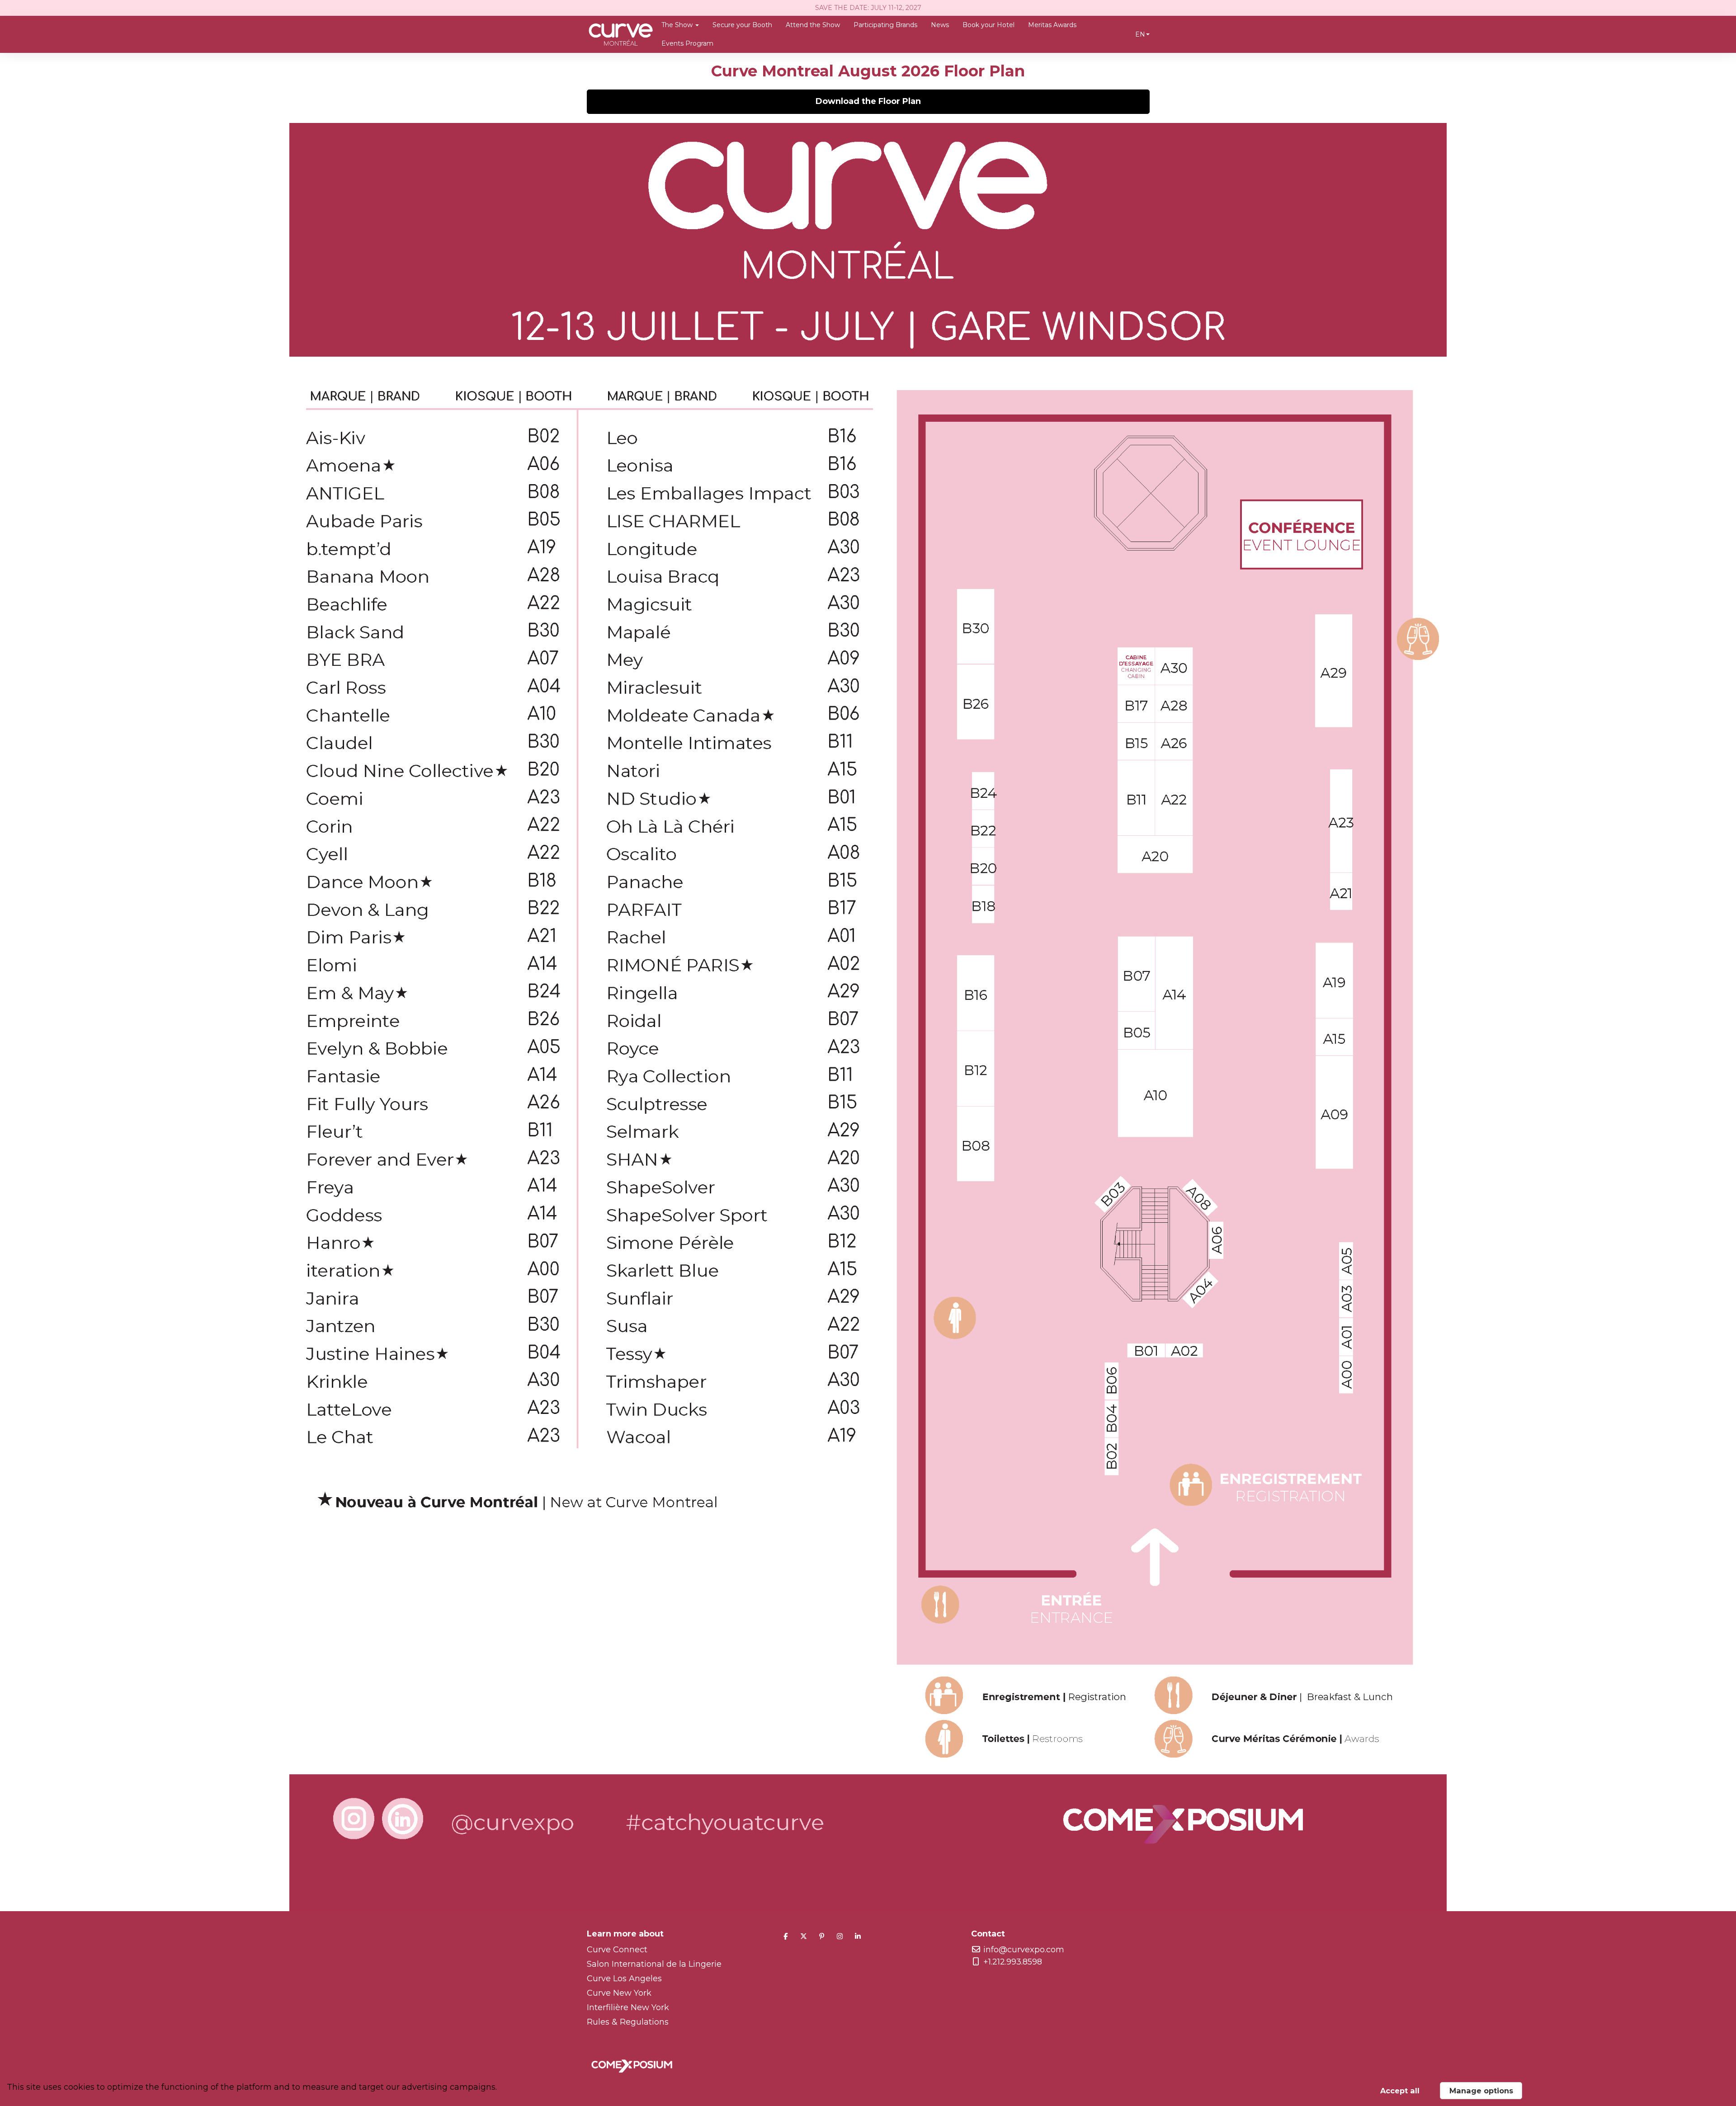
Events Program (687, 43)
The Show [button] (678, 25)
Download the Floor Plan (868, 101)
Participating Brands (885, 25)
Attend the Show (813, 25)
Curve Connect (617, 1950)
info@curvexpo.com (1024, 1950)
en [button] (1140, 34)
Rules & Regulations (628, 2022)
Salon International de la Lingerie (654, 1964)
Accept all (1400, 2091)
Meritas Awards (1052, 25)
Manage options (1481, 2091)
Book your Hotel (988, 25)
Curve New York (619, 1993)
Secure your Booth (742, 25)
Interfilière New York (628, 2007)
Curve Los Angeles (624, 1979)
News (940, 25)
